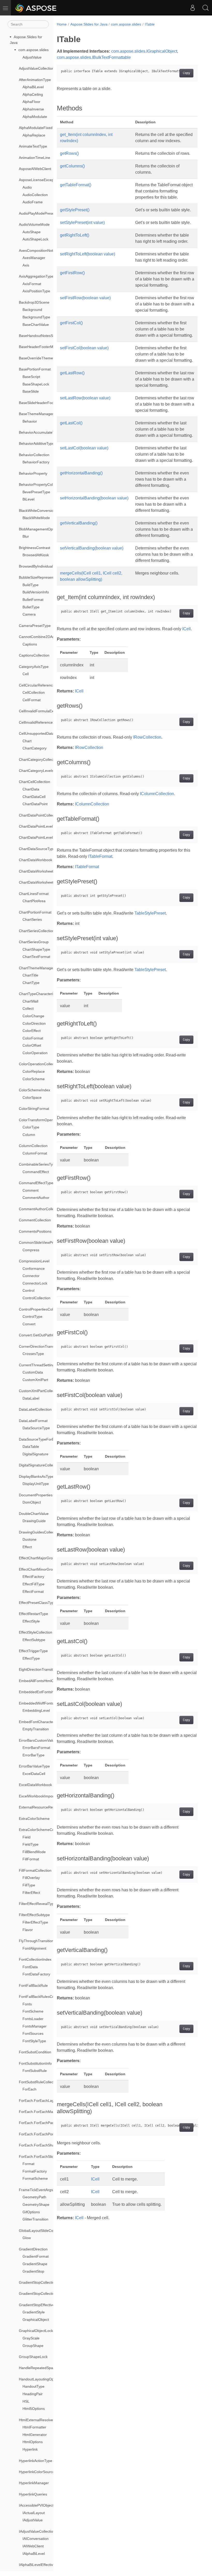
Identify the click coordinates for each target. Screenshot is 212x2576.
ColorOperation (35, 1053)
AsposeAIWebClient (35, 169)
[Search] (206, 8)
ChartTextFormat (36, 957)
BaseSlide (31, 391)
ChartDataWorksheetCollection (44, 882)
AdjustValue (32, 57)
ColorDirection (34, 1023)
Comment (31, 1190)
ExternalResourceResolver (41, 1807)
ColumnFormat (35, 1153)
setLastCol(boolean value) (84, 448)
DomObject (32, 1502)
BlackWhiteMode (36, 518)
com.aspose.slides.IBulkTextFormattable (94, 57)
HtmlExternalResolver (37, 2420)
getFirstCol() (71, 323)
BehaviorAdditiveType (37, 443)
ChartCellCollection (35, 782)
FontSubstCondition (35, 2052)
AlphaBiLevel (33, 87)
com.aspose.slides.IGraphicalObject (144, 51)
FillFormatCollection (35, 1870)
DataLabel (31, 1398)
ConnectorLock (35, 1283)
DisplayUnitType (36, 1484)
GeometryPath (34, 2197)
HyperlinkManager (34, 2483)
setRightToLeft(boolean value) (88, 254)
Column (29, 1135)
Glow (27, 2238)
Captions (30, 644)
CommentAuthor (36, 1198)
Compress (31, 1250)
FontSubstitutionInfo (35, 2063)
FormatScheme (35, 2178)
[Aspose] (36, 8)
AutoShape (32, 232)
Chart (27, 741)
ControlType (32, 1317)
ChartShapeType (36, 949)
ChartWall (30, 1001)
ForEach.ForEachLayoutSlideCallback (50, 2101)
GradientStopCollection (38, 2282)
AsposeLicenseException (39, 180)
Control (28, 1290)
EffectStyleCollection (36, 1632)
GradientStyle (34, 2312)
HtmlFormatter (34, 2427)
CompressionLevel (34, 1261)
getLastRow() (72, 373)
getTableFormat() (76, 185)
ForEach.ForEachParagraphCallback (49, 2123)
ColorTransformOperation (40, 1120)
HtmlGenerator (35, 2435)
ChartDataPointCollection (39, 815)
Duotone (29, 1539)
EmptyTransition (36, 1729)
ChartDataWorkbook (36, 860)
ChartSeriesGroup (34, 942)
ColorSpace (32, 1097)
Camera (29, 614)
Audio (27, 187)
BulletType (31, 607)
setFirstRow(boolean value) (85, 298)
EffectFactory (33, 1577)
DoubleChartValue (34, 1514)
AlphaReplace (34, 135)
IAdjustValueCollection (37, 2531)
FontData (30, 1967)
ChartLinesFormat (34, 894)
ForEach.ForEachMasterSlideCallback (50, 2112)
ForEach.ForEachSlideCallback (44, 2157)
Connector (31, 1276)
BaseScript (31, 377)
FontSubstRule (35, 2071)
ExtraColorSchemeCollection (42, 1830)
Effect (27, 1547)
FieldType (31, 1844)
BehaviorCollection (34, 455)
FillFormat (31, 1859)
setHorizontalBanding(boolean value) (94, 498)
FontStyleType (34, 2041)
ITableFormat (100, 856)
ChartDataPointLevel (36, 826)
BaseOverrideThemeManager (43, 358)
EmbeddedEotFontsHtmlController (47, 1692)
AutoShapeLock (35, 239)
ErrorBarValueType (34, 1766)
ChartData (31, 789)
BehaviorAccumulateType (40, 432)
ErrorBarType (33, 1755)
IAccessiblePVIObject (36, 2505)
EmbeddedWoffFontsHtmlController (48, 1703)
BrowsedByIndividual (36, 566)
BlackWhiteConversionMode (42, 511)
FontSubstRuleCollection (39, 2082)
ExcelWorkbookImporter (39, 1796)
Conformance (34, 1269)
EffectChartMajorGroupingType (44, 1558)
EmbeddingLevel (36, 1710)
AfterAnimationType (35, 80)
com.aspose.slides (33, 50)
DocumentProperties (36, 1495)
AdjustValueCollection (36, 68)
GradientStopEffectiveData (41, 2305)
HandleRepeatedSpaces (39, 2368)
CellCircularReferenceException (45, 685)
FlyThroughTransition (36, 1941)
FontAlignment (34, 1948)
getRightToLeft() (75, 235)
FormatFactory (35, 2171)
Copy (186, 73)
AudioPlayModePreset (37, 213)
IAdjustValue (33, 2520)
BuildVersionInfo (36, 592)
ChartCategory (35, 748)
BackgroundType (36, 317)
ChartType (31, 983)
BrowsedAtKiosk (36, 555)
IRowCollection (147, 737)
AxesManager (34, 258)
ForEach (29, 2089)
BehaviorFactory (36, 462)
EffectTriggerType (33, 1651)
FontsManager (35, 2026)
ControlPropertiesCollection (41, 1309)
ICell (187, 629)
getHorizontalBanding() (81, 473)
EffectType (31, 1658)
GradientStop (33, 2271)
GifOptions (31, 2212)
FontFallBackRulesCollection (42, 1997)
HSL (26, 2401)
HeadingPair (33, 2394)
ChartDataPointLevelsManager (44, 837)
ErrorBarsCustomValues (39, 1740)
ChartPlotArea (34, 901)
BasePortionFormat (35, 369)
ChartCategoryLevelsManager (44, 771)
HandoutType (33, 2386)
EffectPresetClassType (37, 1603)
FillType (29, 1885)
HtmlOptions (33, 2442)
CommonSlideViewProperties (43, 1242)
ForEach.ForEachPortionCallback (46, 2134)
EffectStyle (31, 1621)
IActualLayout (34, 2513)
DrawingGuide (34, 1521)
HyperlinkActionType (36, 2461)
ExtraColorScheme (34, 1819)
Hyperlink (30, 2449)
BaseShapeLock (36, 384)
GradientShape (35, 2264)
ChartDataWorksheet (36, 871)
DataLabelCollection (35, 1409)
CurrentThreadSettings (38, 1365)
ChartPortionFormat (35, 912)
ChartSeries (32, 919)
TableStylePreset (150, 913)
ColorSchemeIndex (35, 1090)
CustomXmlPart (35, 1380)
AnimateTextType (33, 146)
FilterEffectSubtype (34, 1915)
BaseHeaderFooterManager (42, 347)
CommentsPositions (35, 1231)
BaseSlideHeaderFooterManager (46, 403)
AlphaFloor (31, 102)
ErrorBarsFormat (36, 1748)
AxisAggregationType (36, 276)
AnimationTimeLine (35, 158)
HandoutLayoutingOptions (40, 2379)
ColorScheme (34, 1079)
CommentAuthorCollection (40, 1209)
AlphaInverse (33, 109)
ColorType (31, 1127)
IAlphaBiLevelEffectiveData (41, 2565)
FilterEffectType (35, 1922)
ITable (150, 24)
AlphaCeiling (33, 94)
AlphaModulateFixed (36, 128)
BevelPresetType (36, 492)
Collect (28, 1008)
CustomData (33, 1372)
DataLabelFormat (33, 1421)
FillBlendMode (34, 1852)
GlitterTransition (35, 2219)
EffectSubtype (34, 1640)
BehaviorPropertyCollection (41, 484)
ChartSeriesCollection (37, 931)
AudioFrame (33, 202)
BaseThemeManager (36, 414)
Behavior (30, 421)
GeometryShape (36, 2204)
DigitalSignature (35, 1454)
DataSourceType (36, 1428)
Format (28, 2164)
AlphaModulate (35, 117)
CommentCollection (35, 1220)
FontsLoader (33, 2019)
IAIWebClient (33, 2546)
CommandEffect (36, 1172)
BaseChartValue (36, 325)
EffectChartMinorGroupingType (44, 1569)
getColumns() (72, 166)
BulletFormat (33, 600)
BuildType (31, 585)
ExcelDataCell (34, 1774)
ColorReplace (34, 1071)
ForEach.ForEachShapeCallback (46, 2145)
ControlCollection (36, 1298)
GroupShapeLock (33, 2357)
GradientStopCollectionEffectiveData (49, 2294)
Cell (26, 674)
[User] (193, 8)
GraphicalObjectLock (36, 2331)
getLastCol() (71, 423)
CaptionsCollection (34, 655)
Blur (26, 536)
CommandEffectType (36, 1183)
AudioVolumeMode (34, 224)
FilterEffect (31, 1893)
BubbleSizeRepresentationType (45, 577)
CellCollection (34, 692)
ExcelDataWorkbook (35, 1785)
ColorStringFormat (34, 1109)
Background (32, 310)
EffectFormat (33, 1592)
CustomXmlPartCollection (40, 1391)
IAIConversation (36, 2539)
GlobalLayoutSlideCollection (42, 2231)
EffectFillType (33, 1584)
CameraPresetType (35, 626)
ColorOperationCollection (39, 1064)
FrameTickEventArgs (36, 2190)
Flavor (28, 1930)
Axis (26, 265)
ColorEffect (32, 1031)
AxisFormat (32, 284)
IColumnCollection (157, 794)
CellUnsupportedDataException (44, 733)
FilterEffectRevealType (37, 1904)
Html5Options (34, 2409)
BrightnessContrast (35, 548)
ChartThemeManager (37, 968)
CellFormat (32, 700)
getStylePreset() (75, 210)
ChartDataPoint (35, 804)
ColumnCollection (33, 1146)
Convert (29, 1324)
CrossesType (33, 1354)
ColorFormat (33, 1038)
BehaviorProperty (33, 473)
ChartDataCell (34, 797)
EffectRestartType (33, 1614)
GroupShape (33, 2346)
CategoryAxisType (34, 667)
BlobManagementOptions (40, 529)
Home (62, 24)
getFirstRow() (72, 273)
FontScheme (33, 2011)
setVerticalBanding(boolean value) (92, 548)
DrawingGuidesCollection (39, 1532)
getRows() (69, 153)
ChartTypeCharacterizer (39, 994)
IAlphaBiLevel (34, 2554)
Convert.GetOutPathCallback (43, 1335)
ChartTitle (30, 975)
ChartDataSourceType (37, 849)
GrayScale (31, 2338)
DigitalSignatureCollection (40, 1465)
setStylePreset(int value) (82, 223)
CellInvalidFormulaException (42, 711)
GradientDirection (33, 2249)
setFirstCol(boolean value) (84, 348)
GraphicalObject (36, 2320)
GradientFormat (36, 2256)
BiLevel (28, 499)
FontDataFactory (36, 1974)
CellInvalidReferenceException (44, 722)
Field (26, 1837)
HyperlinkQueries (33, 2494)
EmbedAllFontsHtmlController (43, 1681)
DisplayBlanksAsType (36, 1476)
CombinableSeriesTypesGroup (44, 1164)
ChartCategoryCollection (39, 760)
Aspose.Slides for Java (89, 24)
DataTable (31, 1447)
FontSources (33, 2033)
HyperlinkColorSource (37, 2472)
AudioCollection (35, 195)
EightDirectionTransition (38, 1669)
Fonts (27, 2004)
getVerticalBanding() (79, 523)
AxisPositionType (36, 291)
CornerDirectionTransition (40, 1346)
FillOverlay (31, 1878)
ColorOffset (32, 1045)
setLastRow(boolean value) (85, 398)
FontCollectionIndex (35, 1959)
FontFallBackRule (33, 1985)
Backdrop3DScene (34, 302)
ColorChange (33, 1016)
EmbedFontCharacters (37, 1722)
